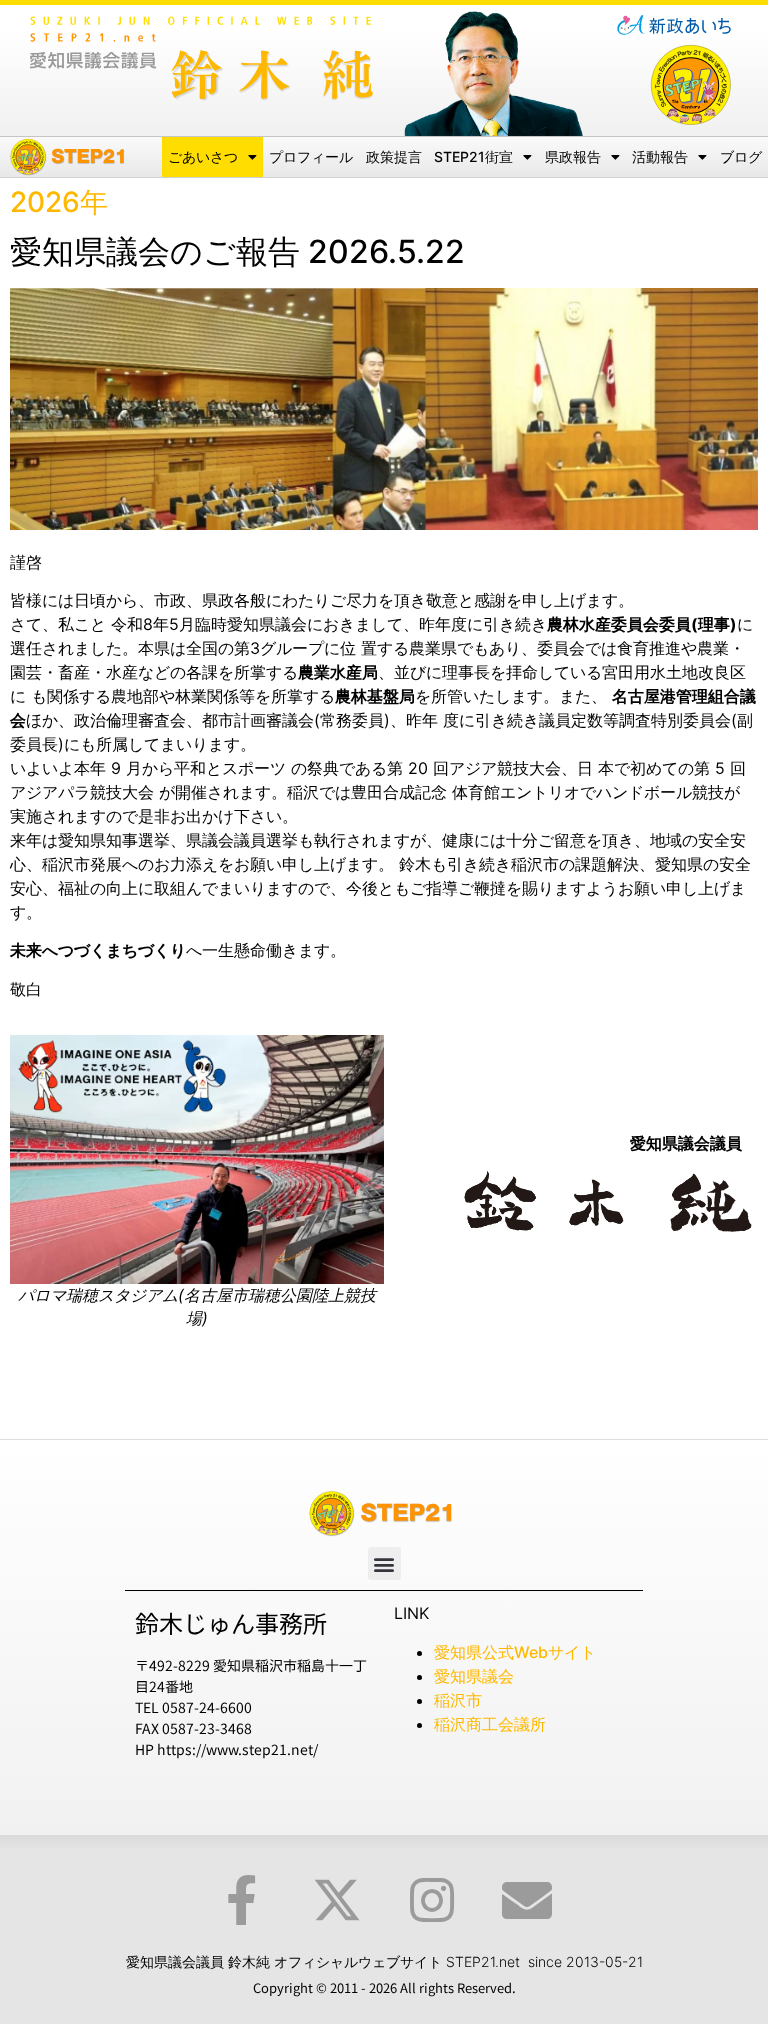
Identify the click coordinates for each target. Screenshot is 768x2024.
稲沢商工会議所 (490, 1724)
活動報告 (660, 156)
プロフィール (311, 156)
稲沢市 (458, 1700)
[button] (384, 1563)
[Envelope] (527, 1900)
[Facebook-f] (242, 1900)
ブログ (741, 156)
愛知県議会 (474, 1676)
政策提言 (394, 156)
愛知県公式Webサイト (515, 1652)
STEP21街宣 (473, 156)
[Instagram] (432, 1900)
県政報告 (573, 156)
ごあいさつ (203, 156)
